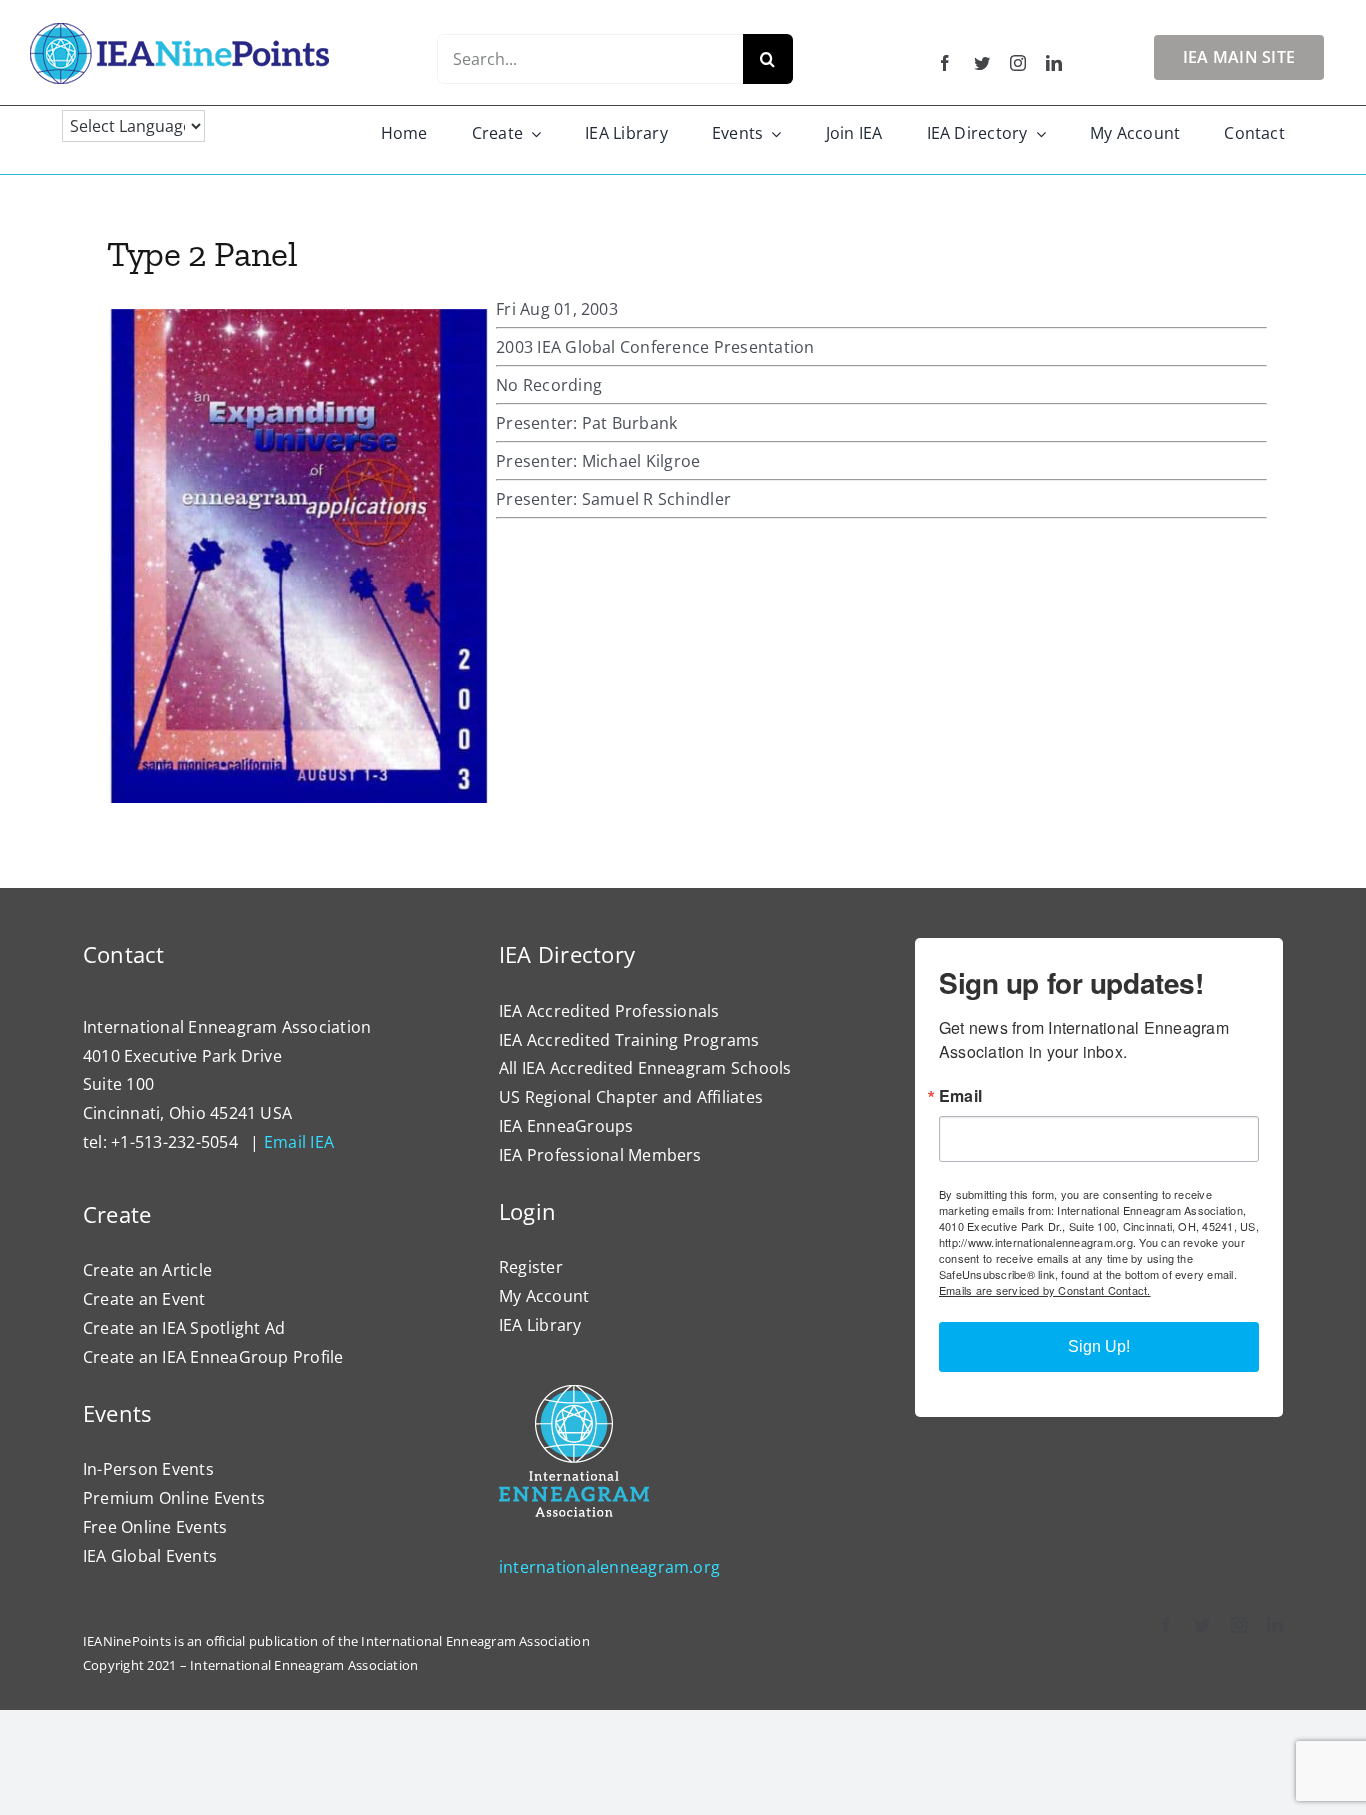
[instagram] (1018, 63)
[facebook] (945, 63)
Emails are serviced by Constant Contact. (1045, 1290)
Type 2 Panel (202, 253)
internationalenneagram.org (609, 1567)
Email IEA (299, 1142)
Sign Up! (1099, 1346)
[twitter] (982, 63)
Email (960, 1096)
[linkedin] (1054, 63)
